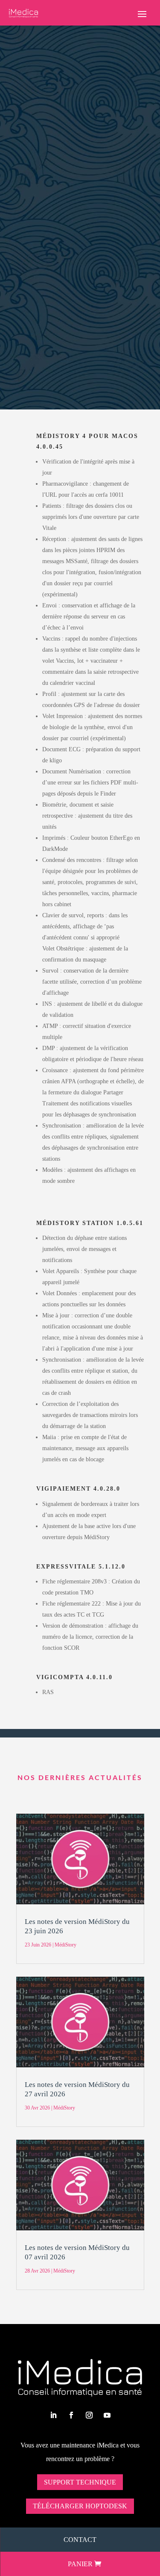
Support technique (80, 2482)
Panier (80, 2564)
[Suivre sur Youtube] (107, 2415)
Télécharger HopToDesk (80, 2506)
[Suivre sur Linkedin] (53, 2415)
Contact (80, 2540)
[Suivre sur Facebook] (71, 2415)
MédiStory (70, 141)
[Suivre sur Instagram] (89, 2415)
